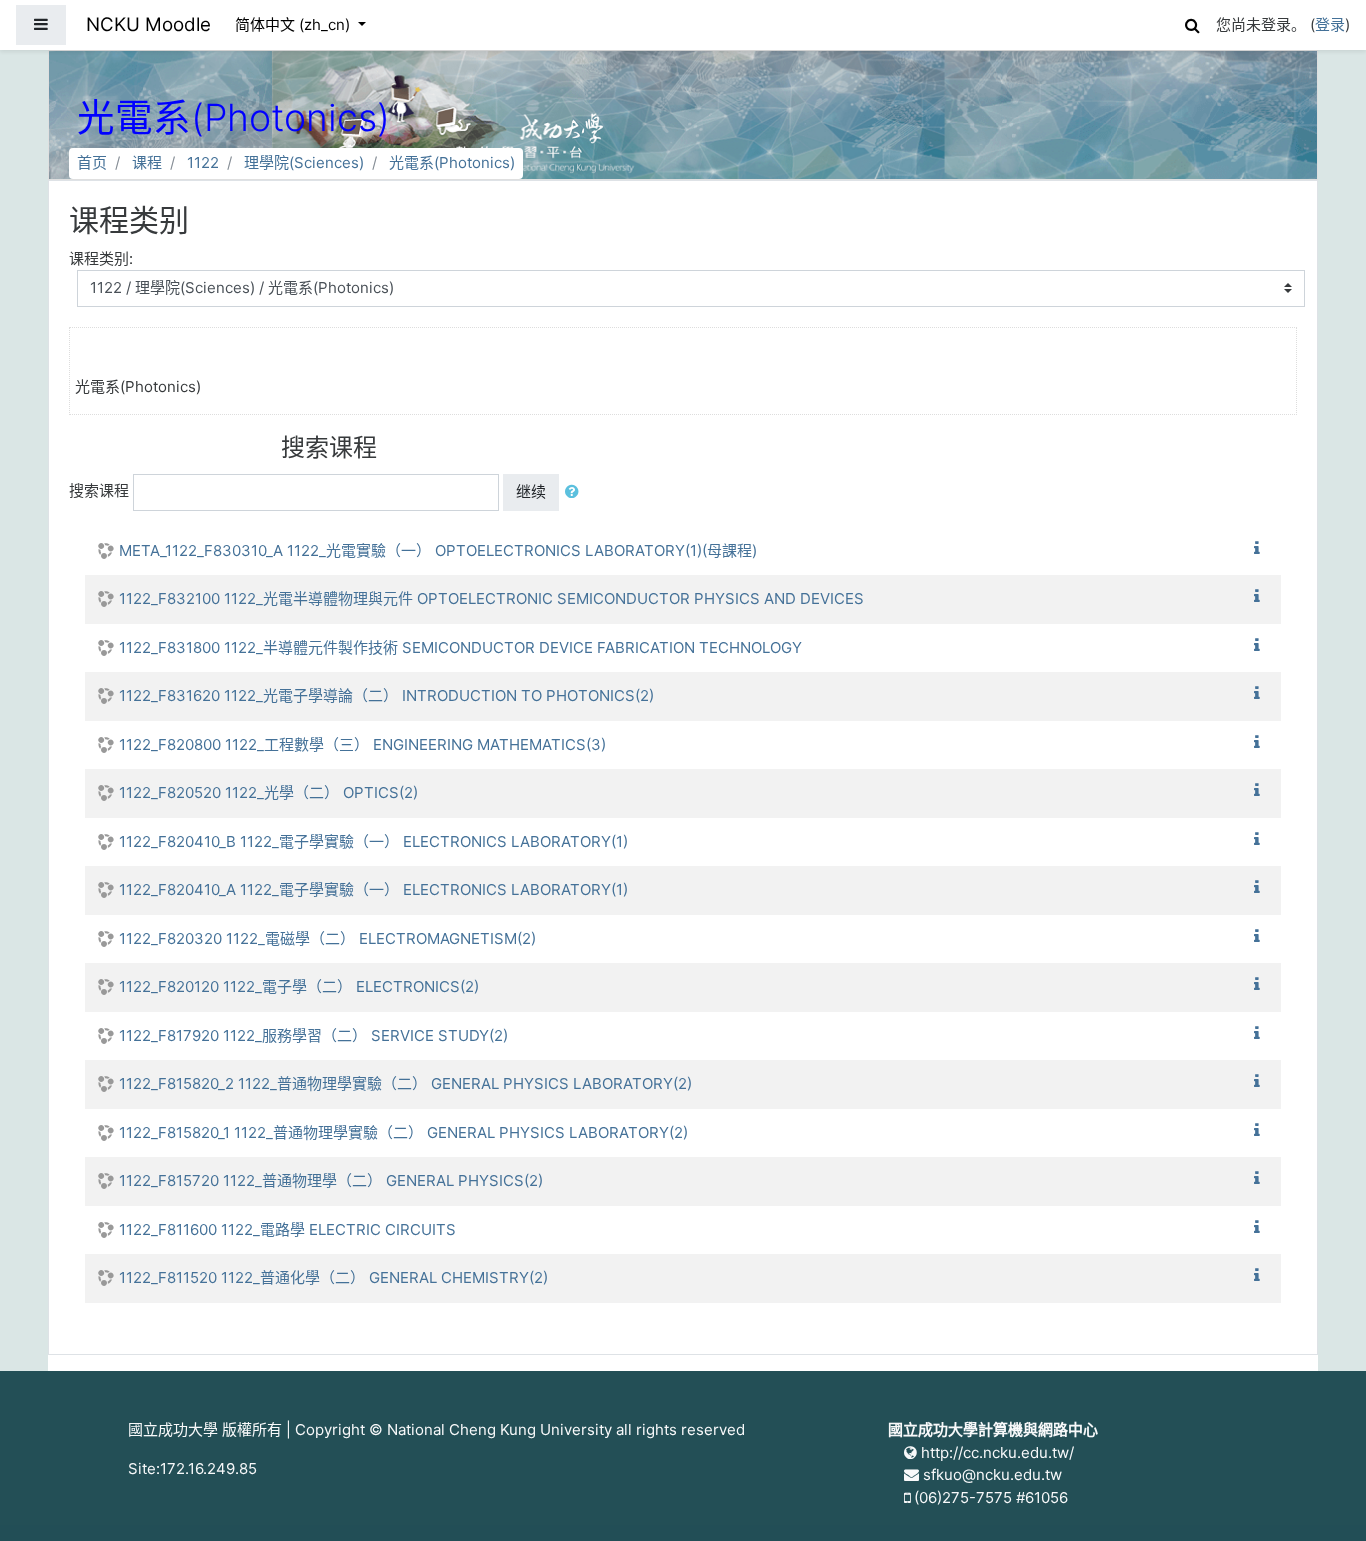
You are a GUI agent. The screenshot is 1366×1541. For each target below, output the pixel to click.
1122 (203, 162)
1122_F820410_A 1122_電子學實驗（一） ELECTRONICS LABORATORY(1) (373, 889)
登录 (1330, 24)
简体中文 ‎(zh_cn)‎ (294, 24)
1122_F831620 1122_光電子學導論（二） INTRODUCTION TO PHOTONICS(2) (386, 695)
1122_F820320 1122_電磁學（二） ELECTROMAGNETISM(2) (327, 938)
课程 (147, 162)
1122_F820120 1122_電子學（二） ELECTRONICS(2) (299, 986)
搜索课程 (99, 490)
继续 (531, 491)
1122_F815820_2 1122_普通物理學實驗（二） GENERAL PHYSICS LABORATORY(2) (405, 1083)
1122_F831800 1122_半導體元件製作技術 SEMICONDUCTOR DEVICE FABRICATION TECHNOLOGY (460, 647)
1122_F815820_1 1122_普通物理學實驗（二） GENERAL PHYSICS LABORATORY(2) (403, 1132)
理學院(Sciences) (304, 162)
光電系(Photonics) (452, 162)
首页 (92, 162)
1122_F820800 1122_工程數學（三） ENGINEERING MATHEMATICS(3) (362, 744)
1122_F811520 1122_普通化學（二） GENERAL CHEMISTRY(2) (333, 1277)
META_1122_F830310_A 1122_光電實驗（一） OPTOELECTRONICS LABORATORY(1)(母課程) (438, 550)
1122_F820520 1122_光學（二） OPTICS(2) (268, 792)
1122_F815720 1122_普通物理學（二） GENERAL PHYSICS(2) (331, 1180)
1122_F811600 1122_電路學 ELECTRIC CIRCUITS (287, 1229)
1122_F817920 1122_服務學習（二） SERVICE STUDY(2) (313, 1035)
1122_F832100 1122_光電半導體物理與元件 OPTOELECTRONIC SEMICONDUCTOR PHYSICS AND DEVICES (491, 598)
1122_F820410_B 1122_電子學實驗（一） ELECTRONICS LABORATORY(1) (373, 841)
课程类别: (101, 258)
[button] (1192, 22)
